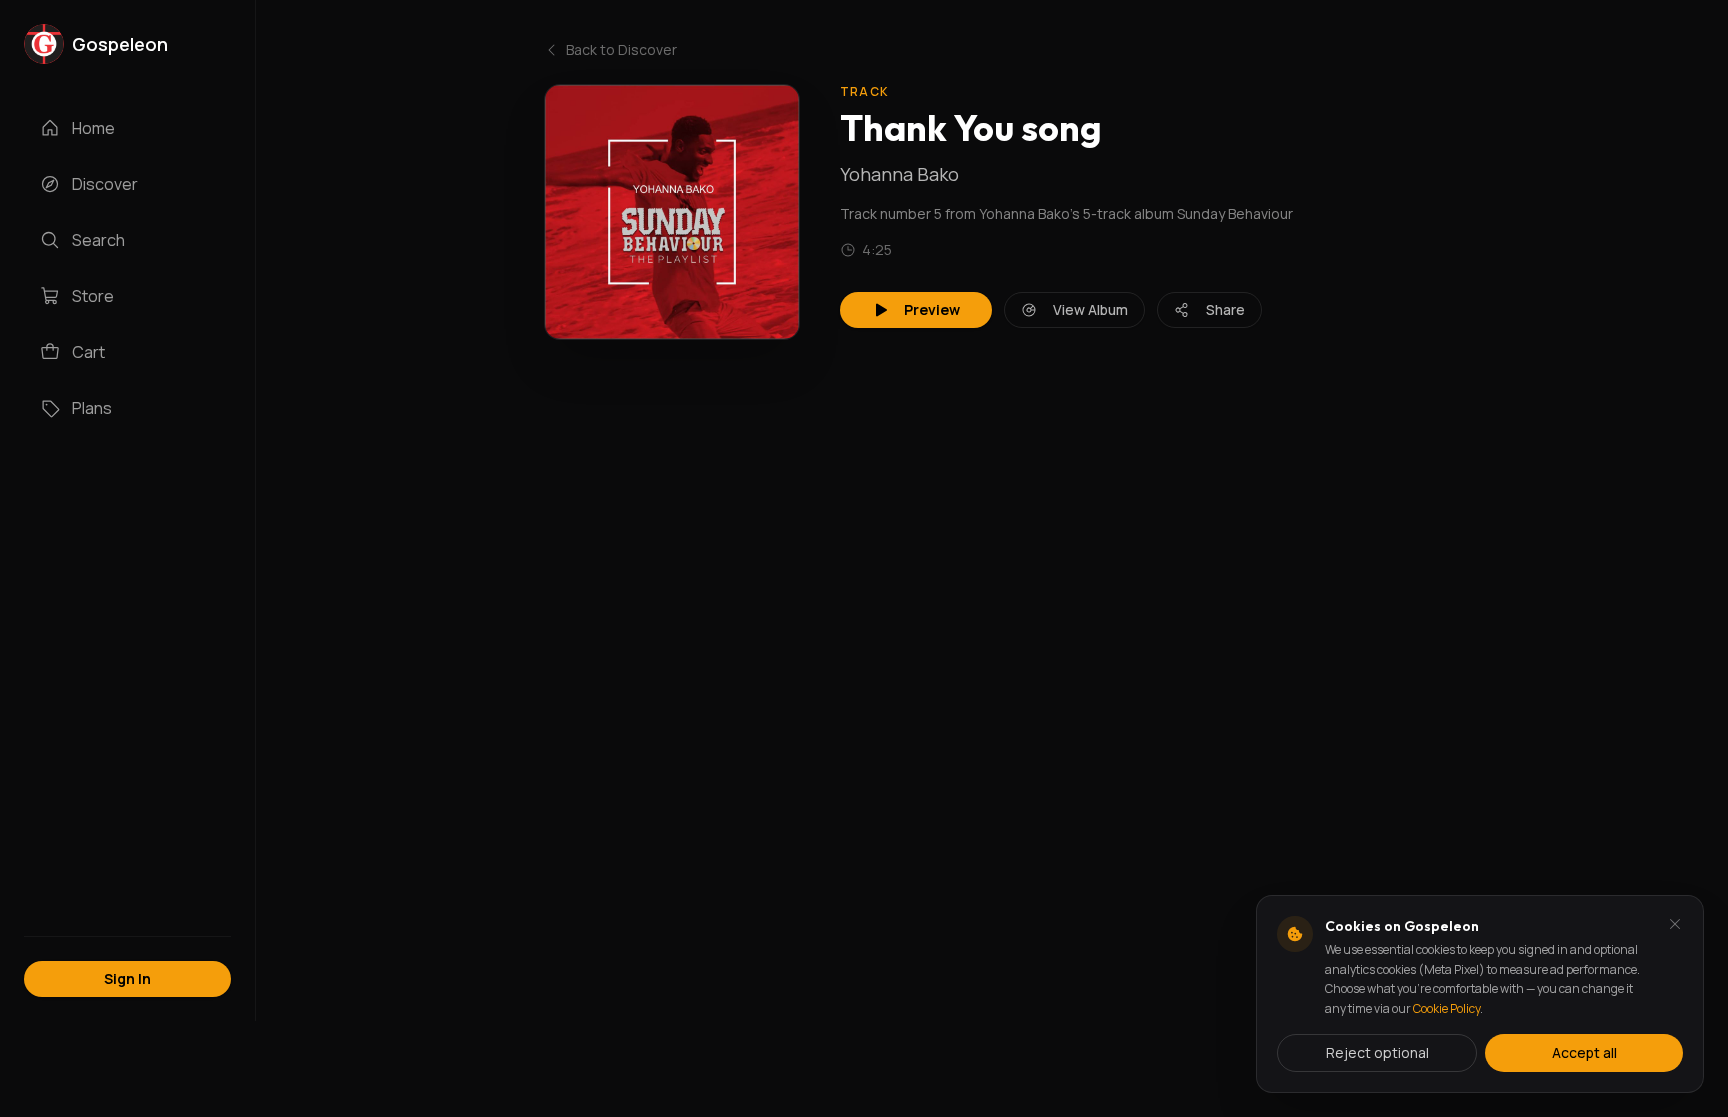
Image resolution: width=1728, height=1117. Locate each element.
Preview (932, 309)
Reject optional (1377, 1052)
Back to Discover (621, 49)
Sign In (127, 978)
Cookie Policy (1446, 1008)
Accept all (1584, 1052)
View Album (1090, 309)
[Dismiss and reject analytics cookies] (1675, 924)
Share (1225, 309)
